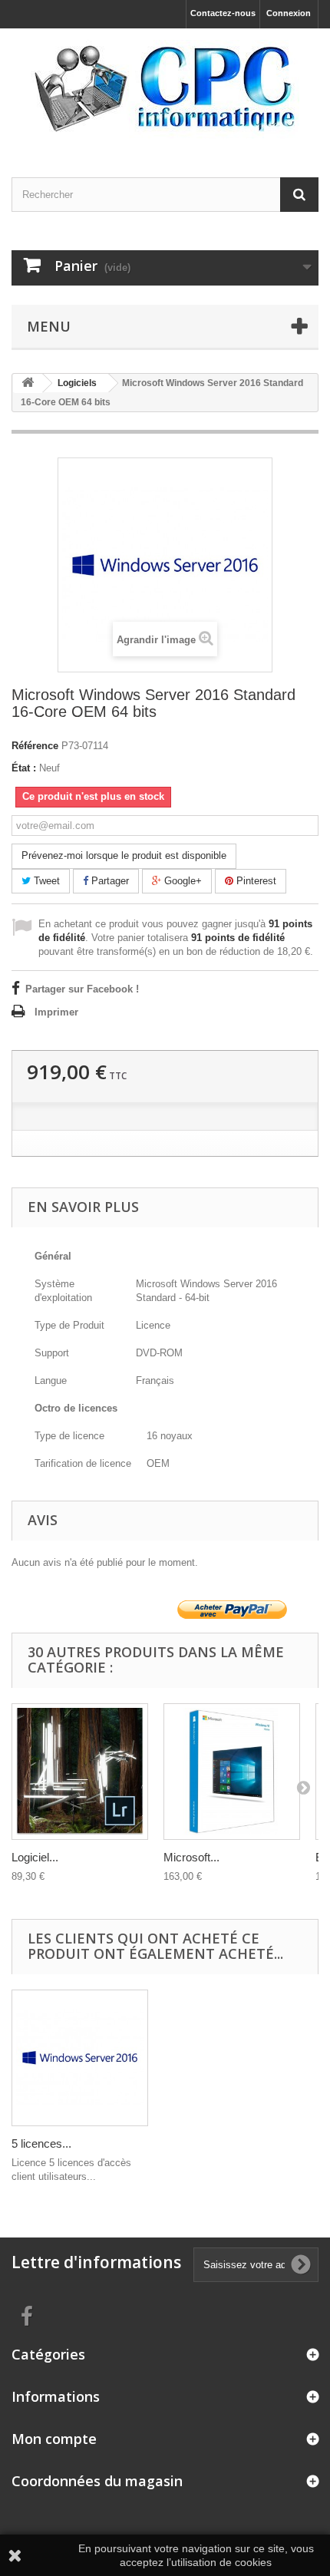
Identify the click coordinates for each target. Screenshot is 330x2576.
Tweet (45, 881)
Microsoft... (191, 1857)
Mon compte (54, 2439)
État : (24, 768)
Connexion (289, 13)
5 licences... (41, 2143)
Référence (35, 746)
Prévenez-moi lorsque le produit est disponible (124, 855)
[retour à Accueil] (28, 383)
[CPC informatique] (165, 89)
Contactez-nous (223, 13)
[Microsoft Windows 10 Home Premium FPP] (232, 1772)
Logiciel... (35, 1857)
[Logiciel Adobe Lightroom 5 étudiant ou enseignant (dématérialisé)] (80, 1772)
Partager (109, 881)
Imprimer (56, 1012)
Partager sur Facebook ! (82, 989)
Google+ (181, 881)
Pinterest (255, 881)
